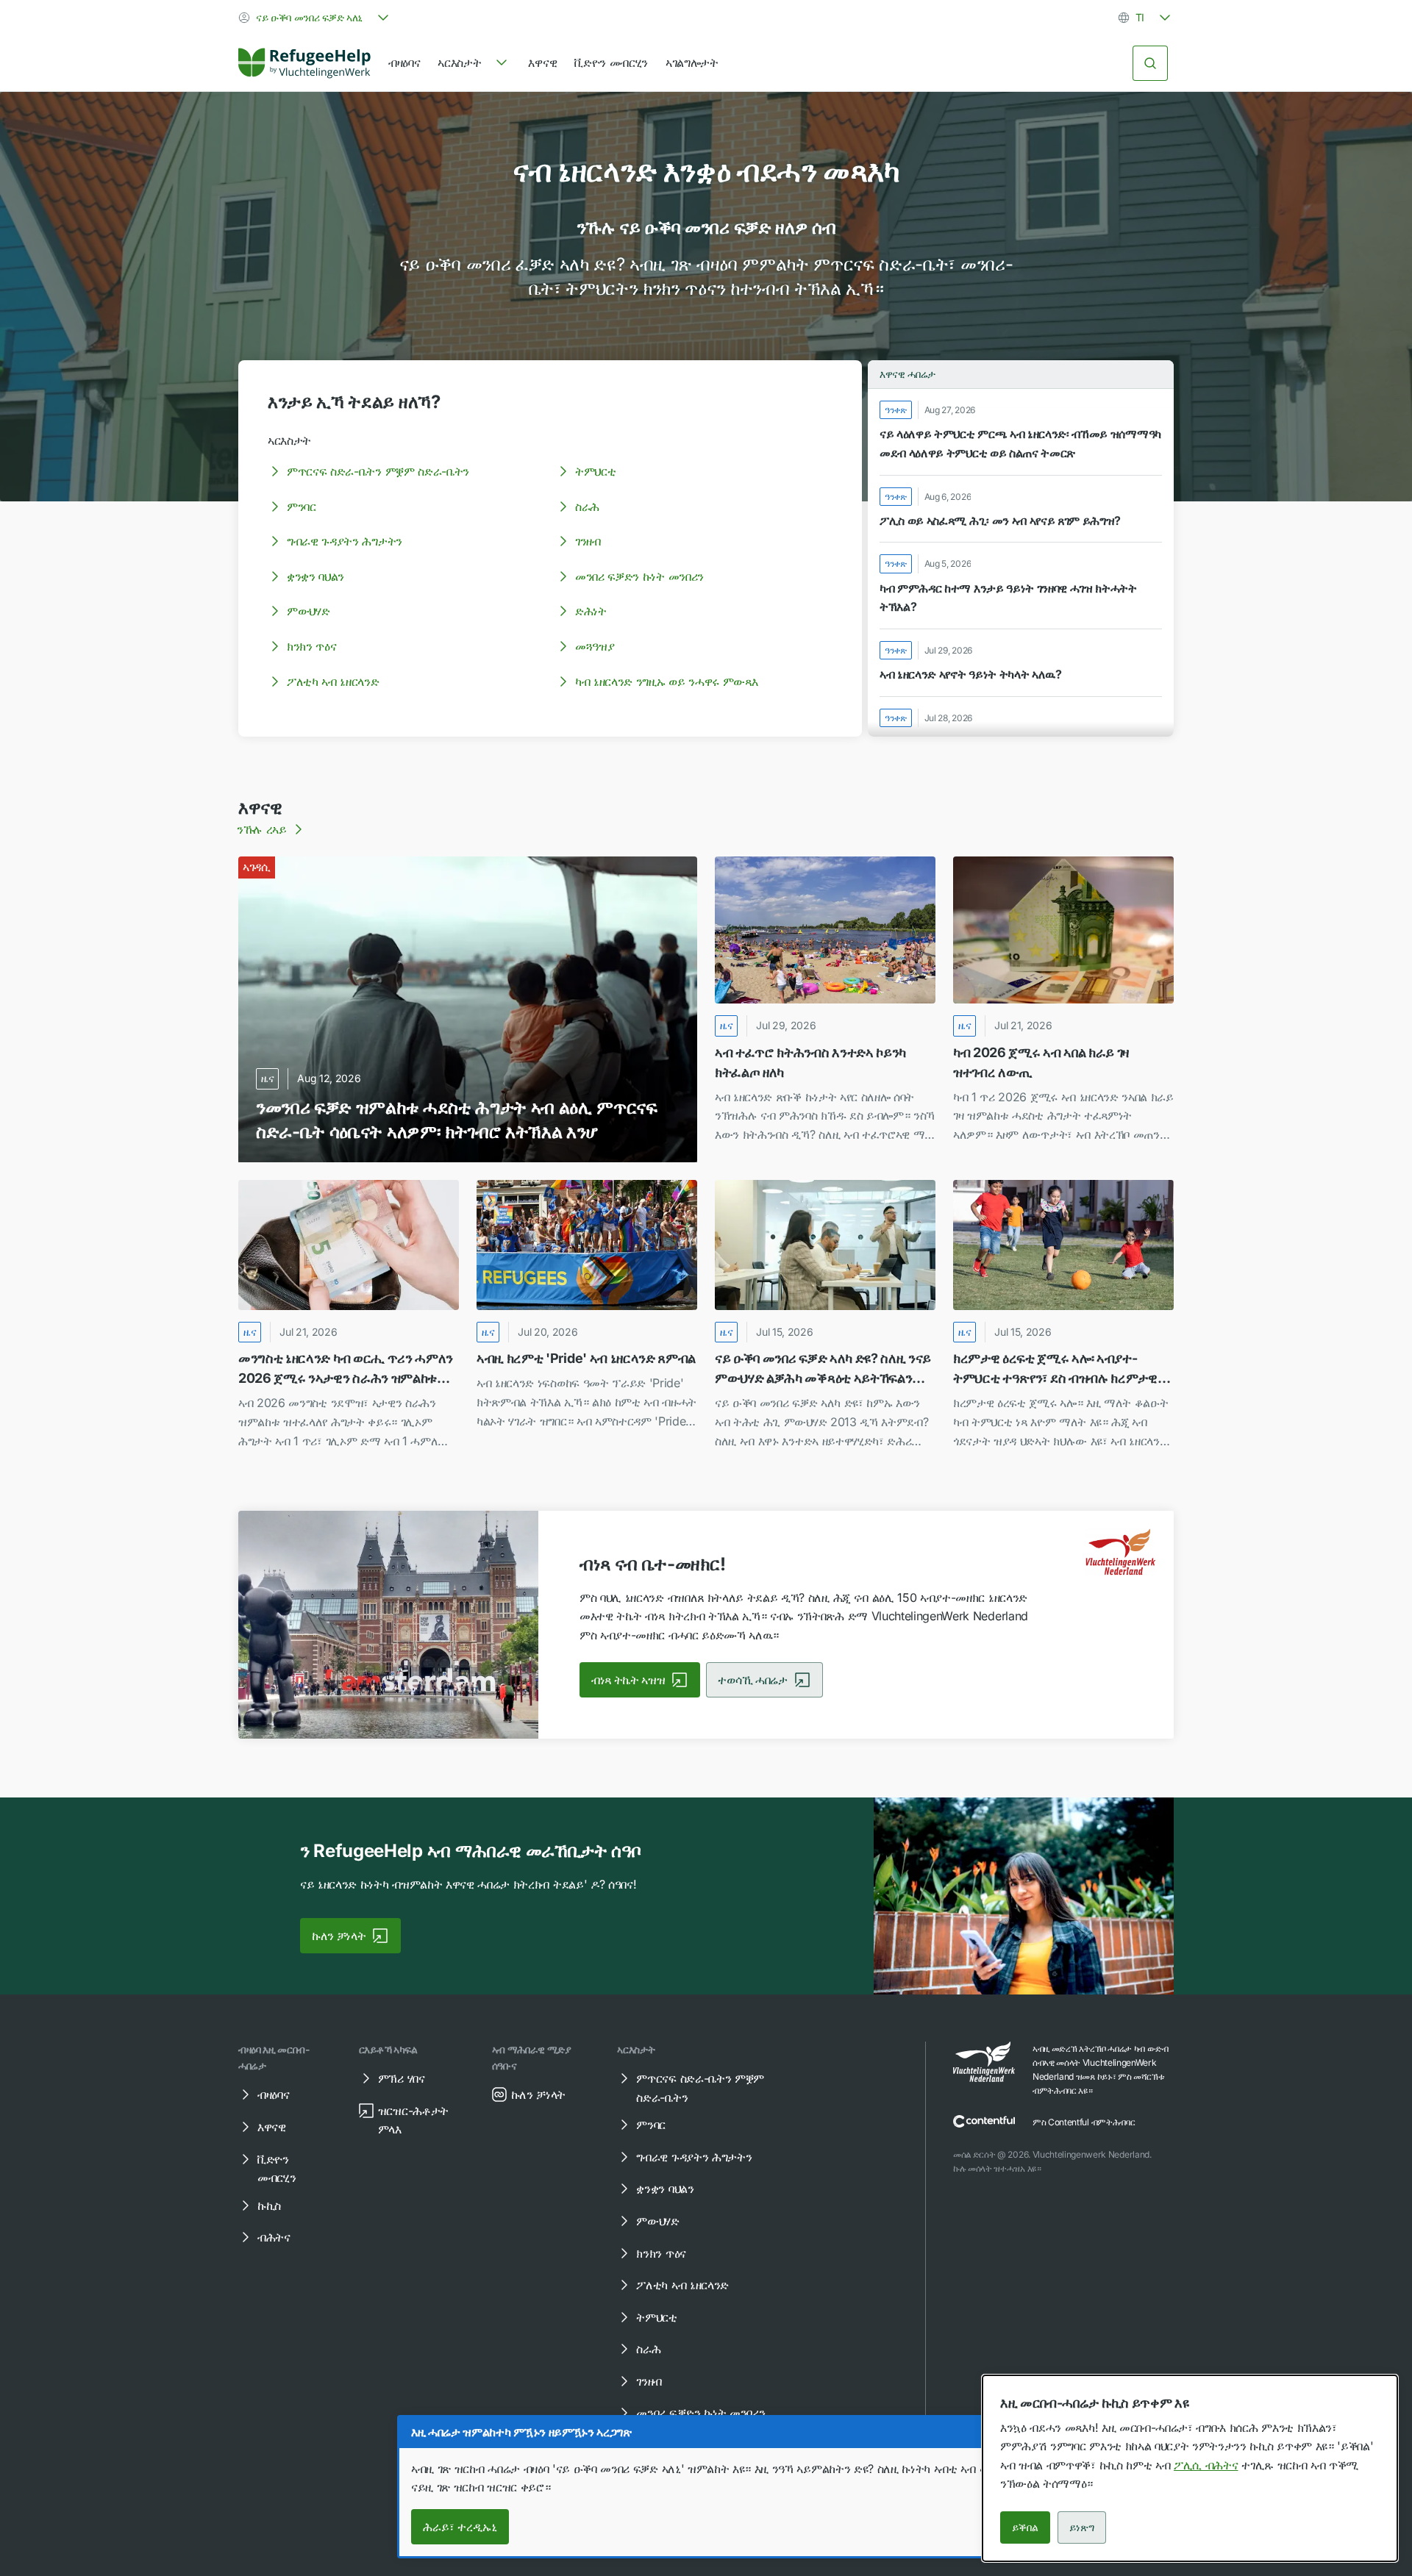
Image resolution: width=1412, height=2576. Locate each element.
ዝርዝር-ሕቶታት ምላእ (413, 2120)
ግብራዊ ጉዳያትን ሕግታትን (345, 541)
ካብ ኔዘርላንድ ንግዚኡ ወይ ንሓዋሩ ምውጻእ (666, 681)
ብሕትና (274, 2237)
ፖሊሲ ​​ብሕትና (1206, 2465)
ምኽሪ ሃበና (402, 2078)
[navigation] (474, 63)
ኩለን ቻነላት (538, 2094)
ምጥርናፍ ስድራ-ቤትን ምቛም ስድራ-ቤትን (378, 471)
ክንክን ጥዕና (311, 646)
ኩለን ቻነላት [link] (339, 1936)
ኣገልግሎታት (692, 62)
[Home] (304, 63)
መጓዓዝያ (595, 646)
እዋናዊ (542, 62)
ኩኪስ (269, 2205)
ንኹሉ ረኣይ (262, 829)
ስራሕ (587, 507)
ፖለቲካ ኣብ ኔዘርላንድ (333, 681)
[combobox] (315, 18)
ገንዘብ (588, 541)
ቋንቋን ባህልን (315, 576)
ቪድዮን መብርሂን (611, 62)
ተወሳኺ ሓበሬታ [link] (752, 1680)
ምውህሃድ (308, 611)
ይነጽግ (1082, 2527)
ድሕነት (591, 611)
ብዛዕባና (404, 62)
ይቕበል (1025, 2527)
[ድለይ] (1150, 63)
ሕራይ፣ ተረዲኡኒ (460, 2527)
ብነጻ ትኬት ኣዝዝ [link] (628, 1680)
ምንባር (302, 507)
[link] (304, 63)
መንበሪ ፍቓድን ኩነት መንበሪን (639, 576)
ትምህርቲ (595, 471)
